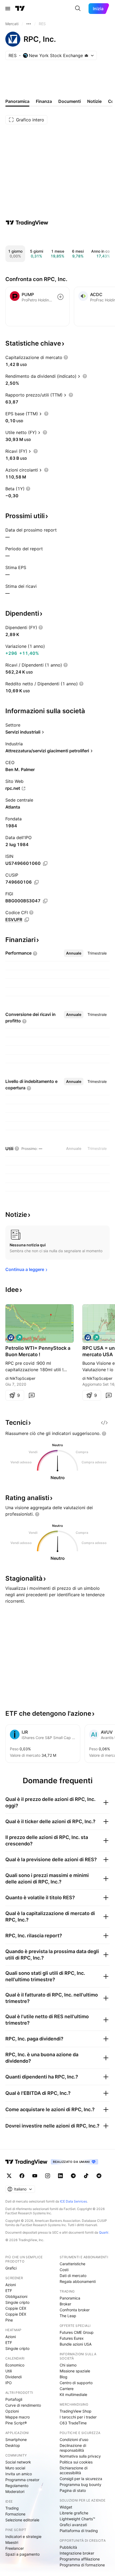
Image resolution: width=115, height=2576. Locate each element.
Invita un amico (19, 2474)
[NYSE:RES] (11, 1337)
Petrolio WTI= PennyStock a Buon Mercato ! (38, 1351)
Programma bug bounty (80, 2485)
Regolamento (17, 2486)
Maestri (12, 2542)
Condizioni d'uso (74, 2439)
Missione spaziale (75, 2371)
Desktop (13, 2445)
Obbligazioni (16, 2296)
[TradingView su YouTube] (35, 2176)
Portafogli (14, 2399)
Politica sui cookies (76, 2462)
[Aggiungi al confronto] (60, 297)
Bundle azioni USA (76, 2344)
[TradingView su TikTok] (86, 2176)
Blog (64, 2377)
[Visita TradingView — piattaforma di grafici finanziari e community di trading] (27, 223)
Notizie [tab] (94, 101)
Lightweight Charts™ (77, 2519)
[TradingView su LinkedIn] (60, 2176)
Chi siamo (68, 2365)
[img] (86, 55)
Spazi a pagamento (22, 2554)
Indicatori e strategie (23, 2536)
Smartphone (16, 2439)
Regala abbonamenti (78, 2281)
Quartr (104, 2232)
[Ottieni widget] (104, 1423)
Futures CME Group (77, 2332)
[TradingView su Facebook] (22, 2176)
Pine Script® (16, 2423)
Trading (12, 2508)
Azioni (11, 2285)
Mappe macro (18, 2417)
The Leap (68, 2316)
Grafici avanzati (73, 2525)
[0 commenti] (32, 1395)
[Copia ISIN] (45, 863)
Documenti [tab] (70, 101)
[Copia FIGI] (45, 901)
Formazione (15, 2514)
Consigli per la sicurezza (81, 2479)
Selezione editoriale (22, 2520)
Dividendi (14, 2377)
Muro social (15, 2468)
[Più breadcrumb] (29, 24)
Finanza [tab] (44, 101)
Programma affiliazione (80, 2559)
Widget (66, 2507)
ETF (9, 2291)
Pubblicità (68, 2547)
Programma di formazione (82, 2565)
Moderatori (15, 2491)
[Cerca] (78, 9)
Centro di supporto (76, 2383)
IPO (9, 2383)
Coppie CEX (16, 2308)
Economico (15, 2365)
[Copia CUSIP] (36, 882)
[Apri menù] (8, 9)
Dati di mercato (73, 2276)
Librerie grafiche (74, 2513)
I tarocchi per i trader (78, 2417)
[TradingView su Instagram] (48, 2176)
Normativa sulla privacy (80, 2456)
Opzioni (12, 2411)
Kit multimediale (73, 2394)
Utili (9, 2371)
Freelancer (15, 2548)
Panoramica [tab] (17, 101)
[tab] (74, 953)
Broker (65, 2304)
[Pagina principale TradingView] (20, 9)
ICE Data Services (73, 2201)
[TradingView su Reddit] (99, 2176)
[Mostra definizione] (66, 357)
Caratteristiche (72, 2264)
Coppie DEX (16, 2314)
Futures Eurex (72, 2338)
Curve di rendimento (23, 2405)
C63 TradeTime (73, 2423)
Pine (9, 2320)
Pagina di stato (73, 2490)
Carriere (67, 2389)
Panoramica (70, 2298)
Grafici (11, 2268)
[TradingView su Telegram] (73, 2176)
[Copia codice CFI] (27, 920)
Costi (64, 2270)
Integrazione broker (77, 2553)
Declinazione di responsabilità (73, 2448)
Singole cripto (17, 2302)
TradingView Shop (76, 2411)
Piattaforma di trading (79, 2531)
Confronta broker (75, 2310)
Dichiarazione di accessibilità (74, 2470)
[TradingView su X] (9, 2176)
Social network (18, 2462)
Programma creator (22, 2480)
